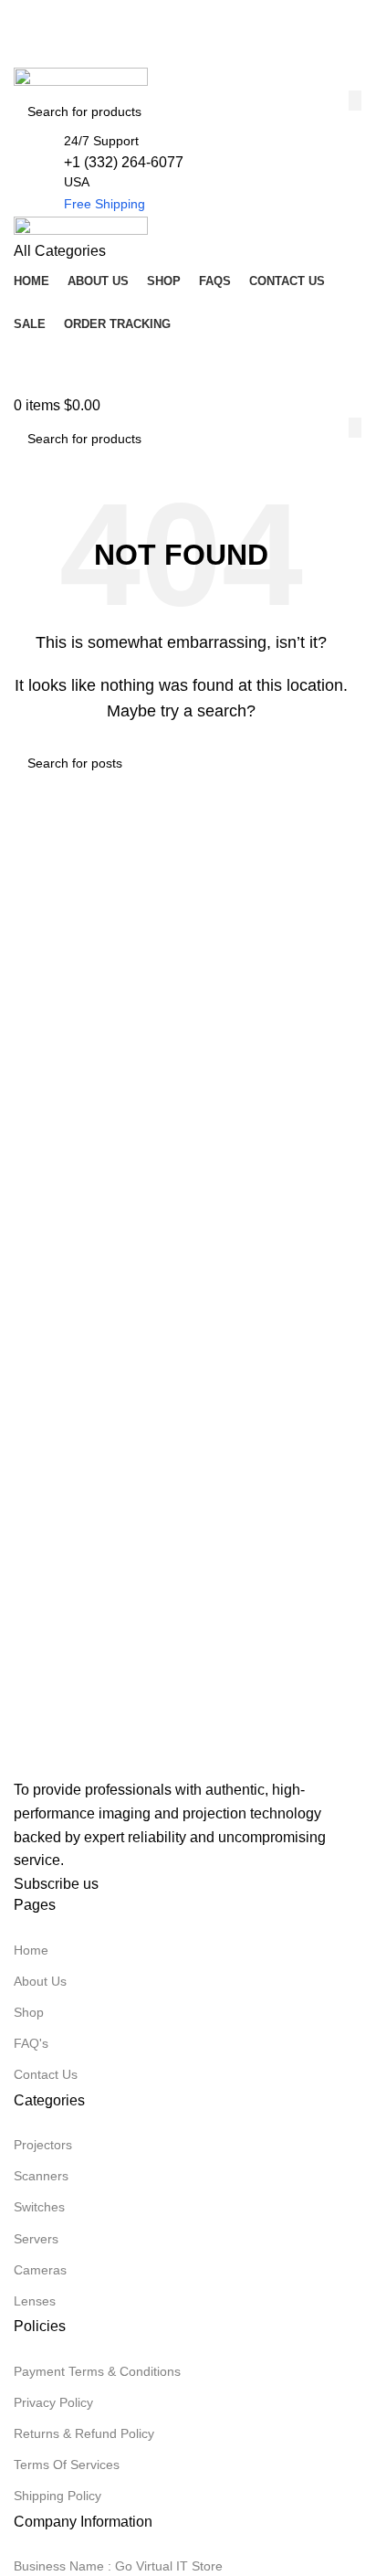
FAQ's (31, 2043)
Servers (36, 2239)
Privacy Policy (53, 2402)
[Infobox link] (181, 369)
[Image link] (105, 1762)
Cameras (40, 2270)
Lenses (35, 2301)
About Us (40, 1981)
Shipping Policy (57, 2496)
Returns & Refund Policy (84, 2433)
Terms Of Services (67, 2465)
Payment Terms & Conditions (97, 2371)
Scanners (41, 2176)
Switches (39, 2207)
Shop (29, 2012)
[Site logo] (81, 78)
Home (31, 1950)
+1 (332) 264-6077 (124, 162)
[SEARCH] (355, 101)
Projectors (43, 2145)
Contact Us (46, 2074)
